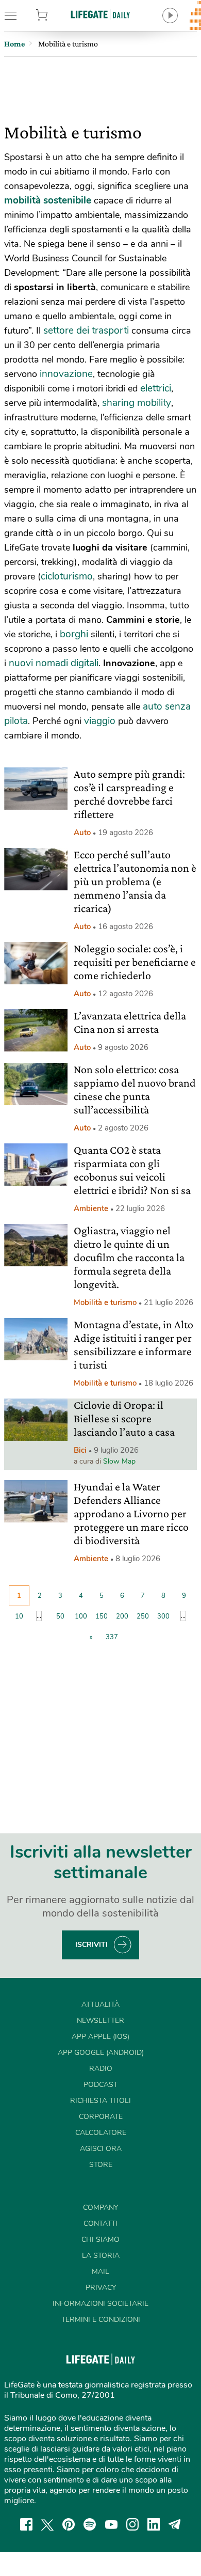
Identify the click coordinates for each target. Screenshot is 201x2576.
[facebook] (26, 2524)
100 (81, 1616)
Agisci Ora (101, 2149)
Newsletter (100, 2021)
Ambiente (91, 1208)
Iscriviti (91, 1945)
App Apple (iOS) (100, 2037)
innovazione (66, 374)
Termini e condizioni (101, 2320)
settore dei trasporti (85, 331)
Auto (82, 833)
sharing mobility (137, 403)
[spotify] (90, 2524)
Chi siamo (100, 2240)
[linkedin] (154, 2524)
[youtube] (111, 2524)
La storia (101, 2256)
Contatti (100, 2224)
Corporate (101, 2117)
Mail (100, 2272)
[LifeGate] (100, 14)
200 (122, 1616)
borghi (74, 634)
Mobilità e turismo (105, 1302)
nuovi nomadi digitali (54, 663)
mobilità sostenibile (48, 200)
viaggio (100, 721)
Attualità (100, 2005)
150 (102, 1616)
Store (55, 15)
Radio (101, 2069)
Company (100, 2208)
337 (112, 1637)
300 (163, 1616)
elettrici (156, 388)
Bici (80, 1450)
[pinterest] (69, 2524)
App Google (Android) (101, 2053)
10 (19, 1616)
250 (143, 1616)
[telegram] (175, 2524)
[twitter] (47, 2524)
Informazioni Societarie (100, 2304)
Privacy (101, 2288)
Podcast (100, 2085)
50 (60, 1616)
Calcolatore (101, 2133)
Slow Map (119, 1461)
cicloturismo (67, 576)
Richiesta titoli (100, 2101)
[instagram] (132, 2524)
